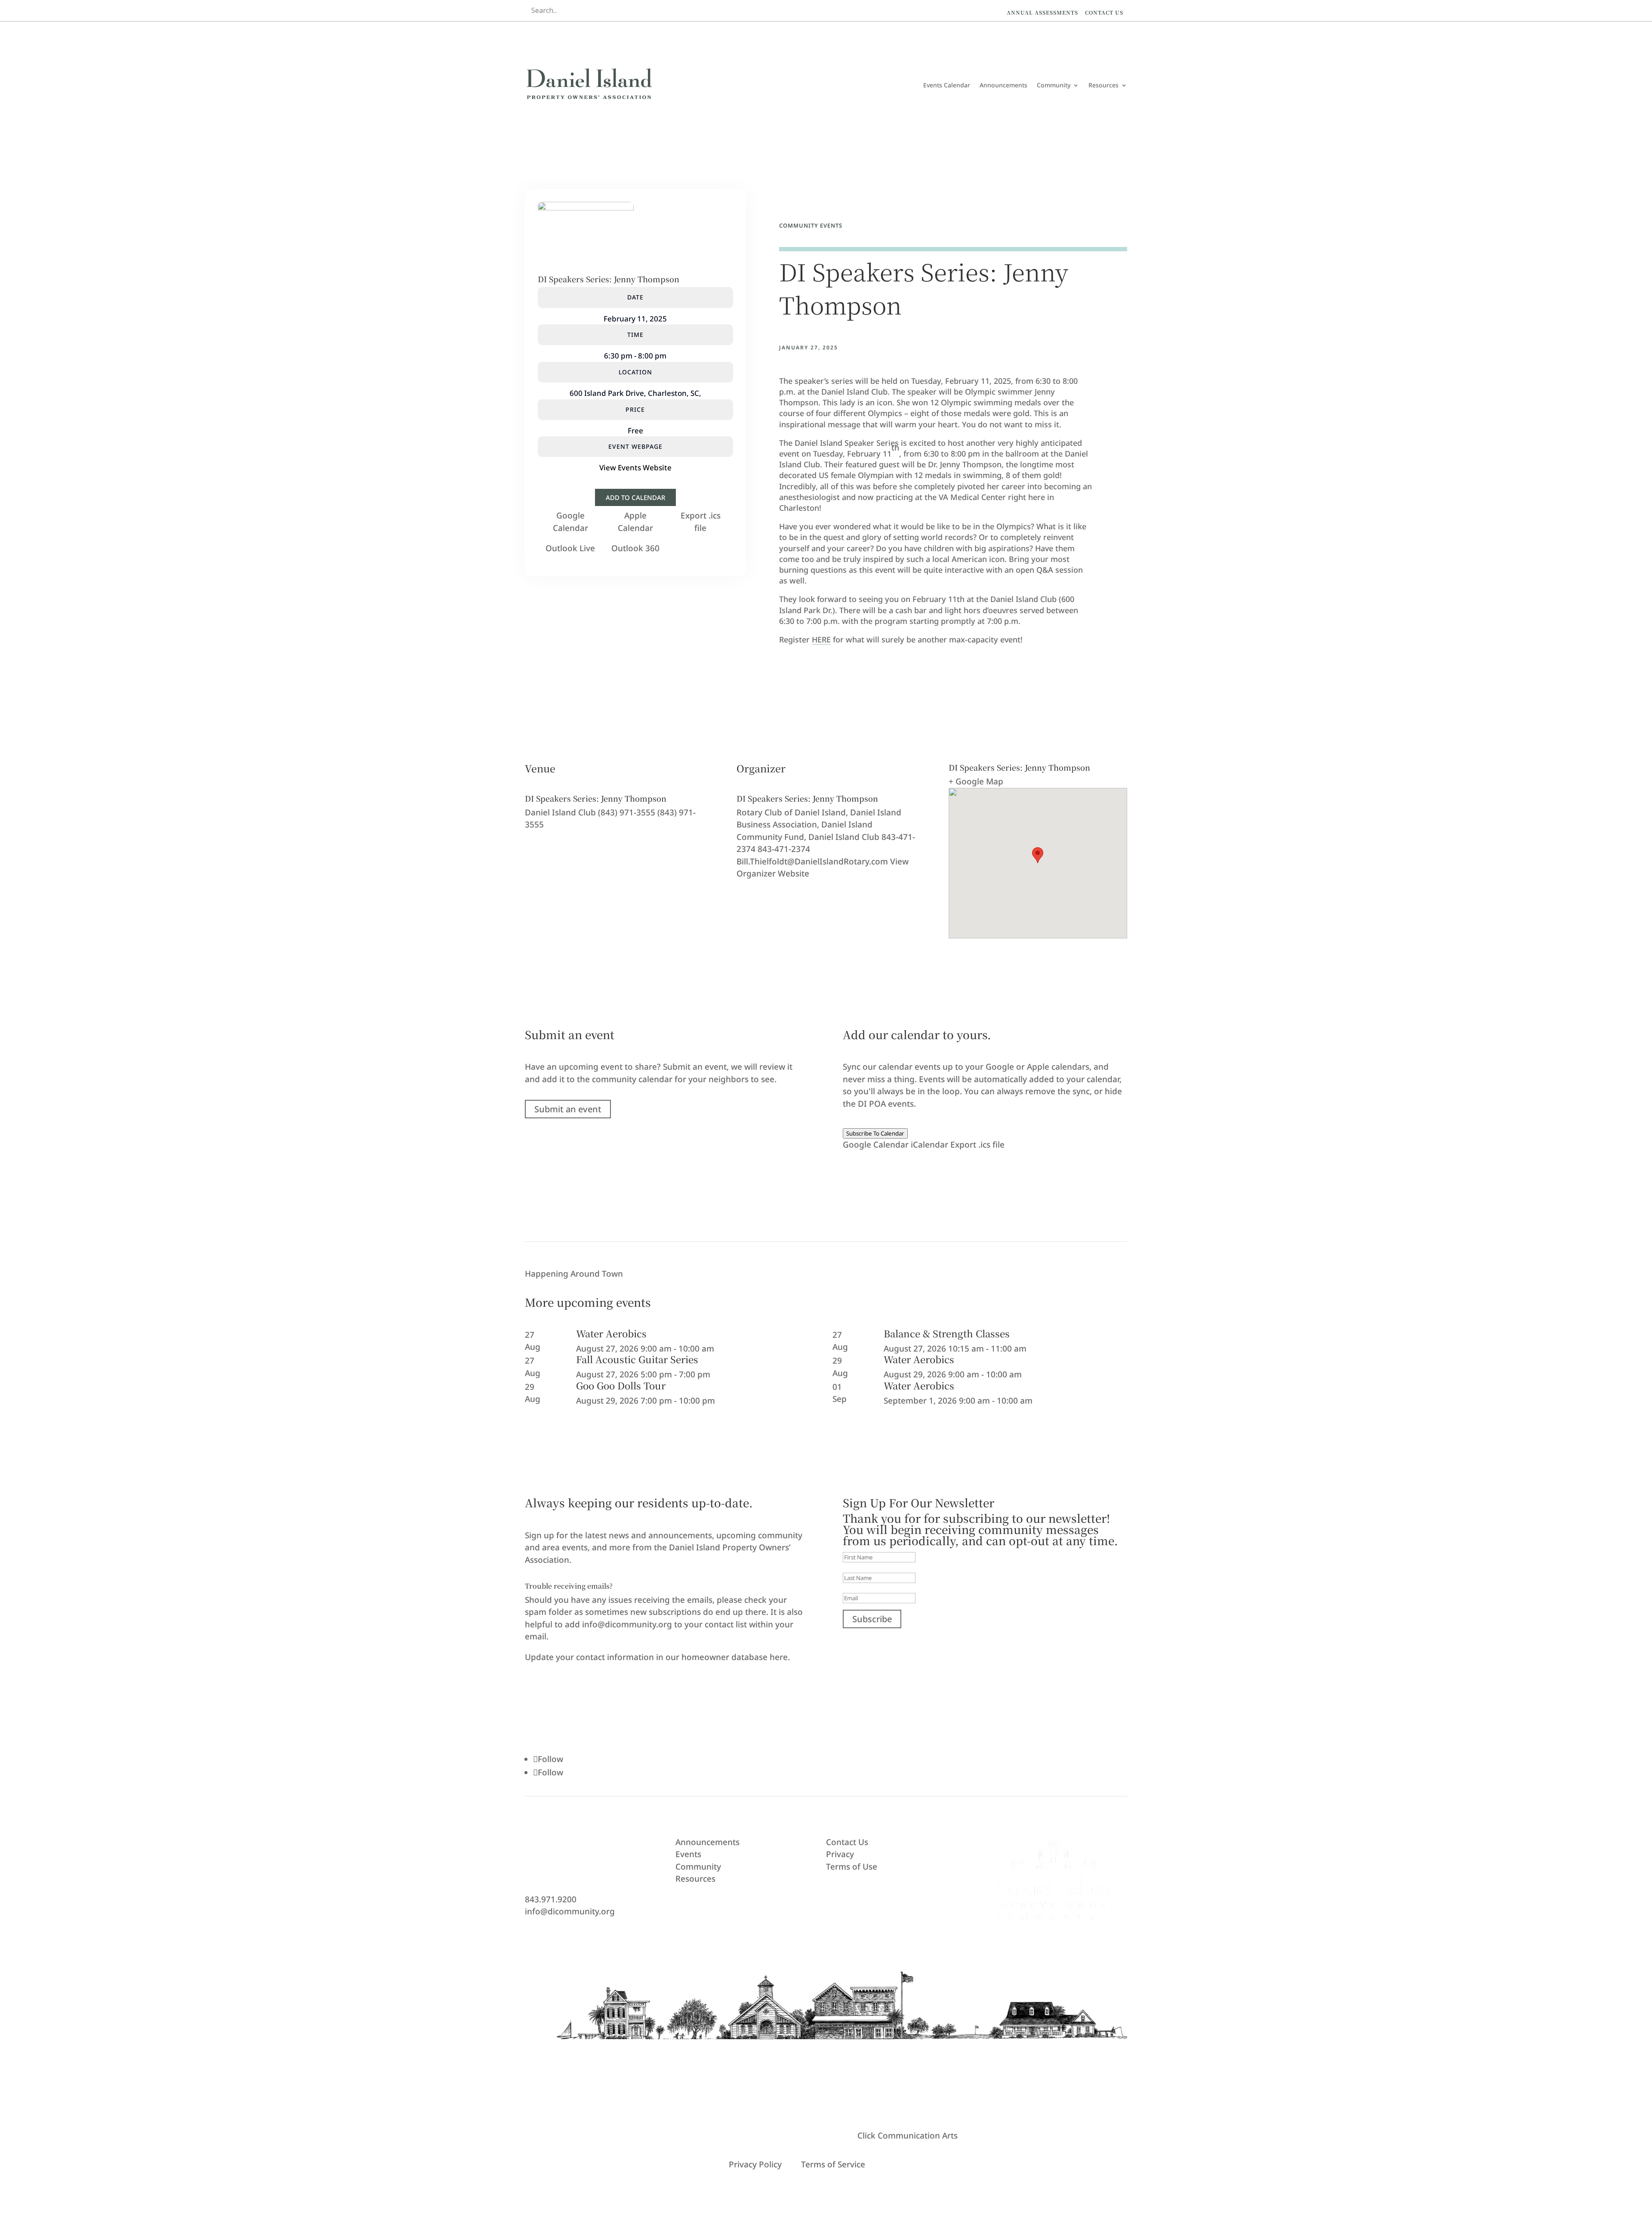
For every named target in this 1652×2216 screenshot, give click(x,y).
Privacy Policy (755, 2164)
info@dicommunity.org (570, 1911)
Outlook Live (570, 548)
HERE (821, 639)
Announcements (1003, 85)
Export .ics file (977, 1145)
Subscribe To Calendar (875, 1133)
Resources (1103, 85)
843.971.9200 (551, 1899)
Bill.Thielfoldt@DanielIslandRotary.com (812, 861)
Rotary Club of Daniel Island (791, 812)
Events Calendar (947, 85)
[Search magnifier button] (740, 10)
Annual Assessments (1042, 12)
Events (688, 1854)
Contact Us (1104, 12)
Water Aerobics (611, 1333)
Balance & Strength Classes (947, 1333)
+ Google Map (976, 781)
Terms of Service (833, 2164)
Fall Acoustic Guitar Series (637, 1359)
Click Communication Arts (908, 2136)
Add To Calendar (635, 497)
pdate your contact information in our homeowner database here (659, 1657)
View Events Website (635, 468)
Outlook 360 (635, 548)
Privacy (840, 1854)
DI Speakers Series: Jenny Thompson (609, 279)
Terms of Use (852, 1867)
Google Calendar (876, 1145)
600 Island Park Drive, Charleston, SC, (635, 393)
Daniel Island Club (560, 812)
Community (1054, 85)
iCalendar (929, 1145)
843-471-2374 (784, 849)
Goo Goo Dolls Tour (621, 1385)
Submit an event (568, 1109)
